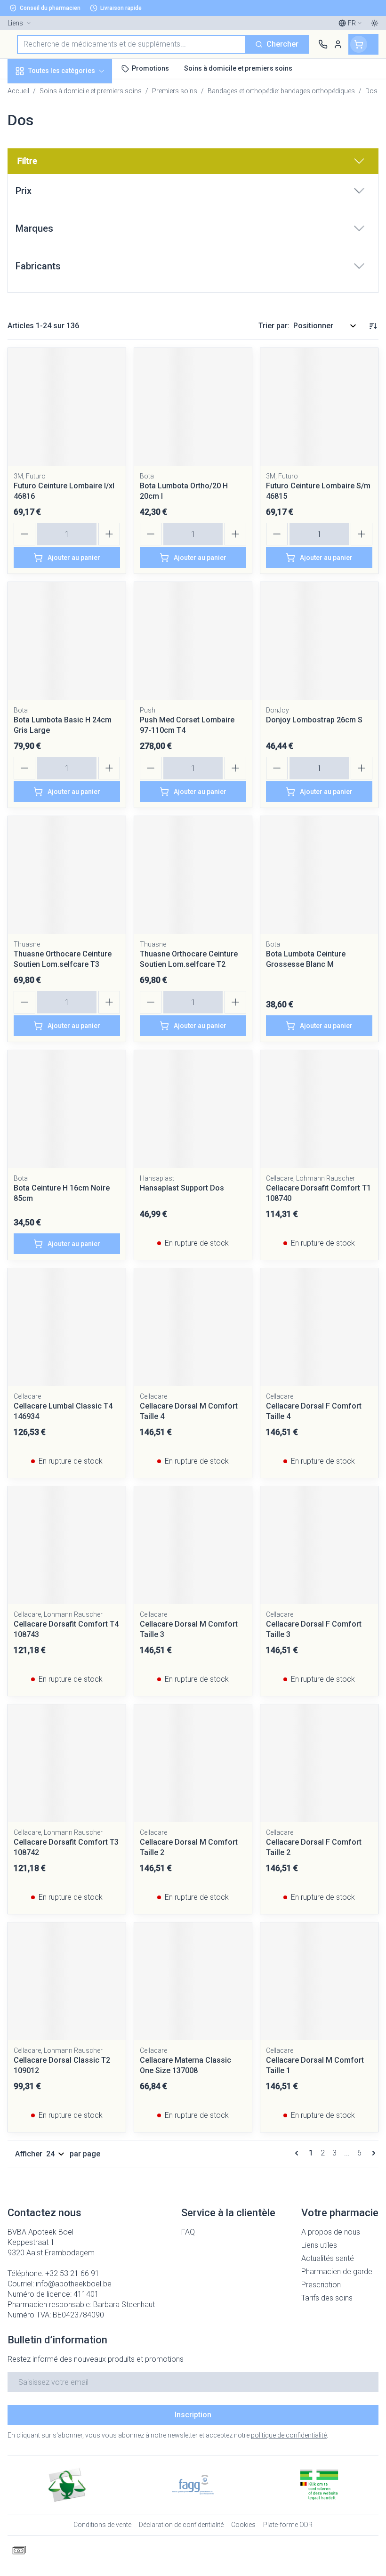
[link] (298, 2153)
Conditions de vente (102, 2525)
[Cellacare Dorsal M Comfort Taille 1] (319, 1981)
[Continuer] (372, 2153)
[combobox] (131, 44)
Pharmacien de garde (337, 2272)
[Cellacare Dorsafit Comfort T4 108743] (67, 1545)
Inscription (193, 2415)
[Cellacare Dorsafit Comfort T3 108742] (67, 1763)
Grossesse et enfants (60, 172)
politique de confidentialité (289, 2435)
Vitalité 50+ (60, 194)
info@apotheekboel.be (74, 2284)
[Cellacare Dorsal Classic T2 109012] (67, 1981)
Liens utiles (319, 2245)
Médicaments (60, 289)
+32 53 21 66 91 (72, 2273)
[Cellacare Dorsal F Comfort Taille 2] (319, 1763)
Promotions (28, 91)
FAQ (188, 2232)
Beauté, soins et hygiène (60, 116)
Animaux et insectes (60, 267)
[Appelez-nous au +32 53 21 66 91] (323, 44)
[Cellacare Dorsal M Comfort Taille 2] (193, 1763)
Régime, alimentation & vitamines (60, 146)
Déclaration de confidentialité (181, 2525)
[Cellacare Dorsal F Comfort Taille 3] (319, 1545)
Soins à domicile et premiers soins (60, 241)
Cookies (243, 2525)
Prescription (321, 2285)
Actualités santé (328, 2258)
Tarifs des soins (327, 2298)
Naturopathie (60, 215)
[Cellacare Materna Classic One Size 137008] (193, 1981)
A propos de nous (331, 2232)
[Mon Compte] (338, 44)
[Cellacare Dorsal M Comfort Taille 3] (193, 1545)
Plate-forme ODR (288, 2525)
